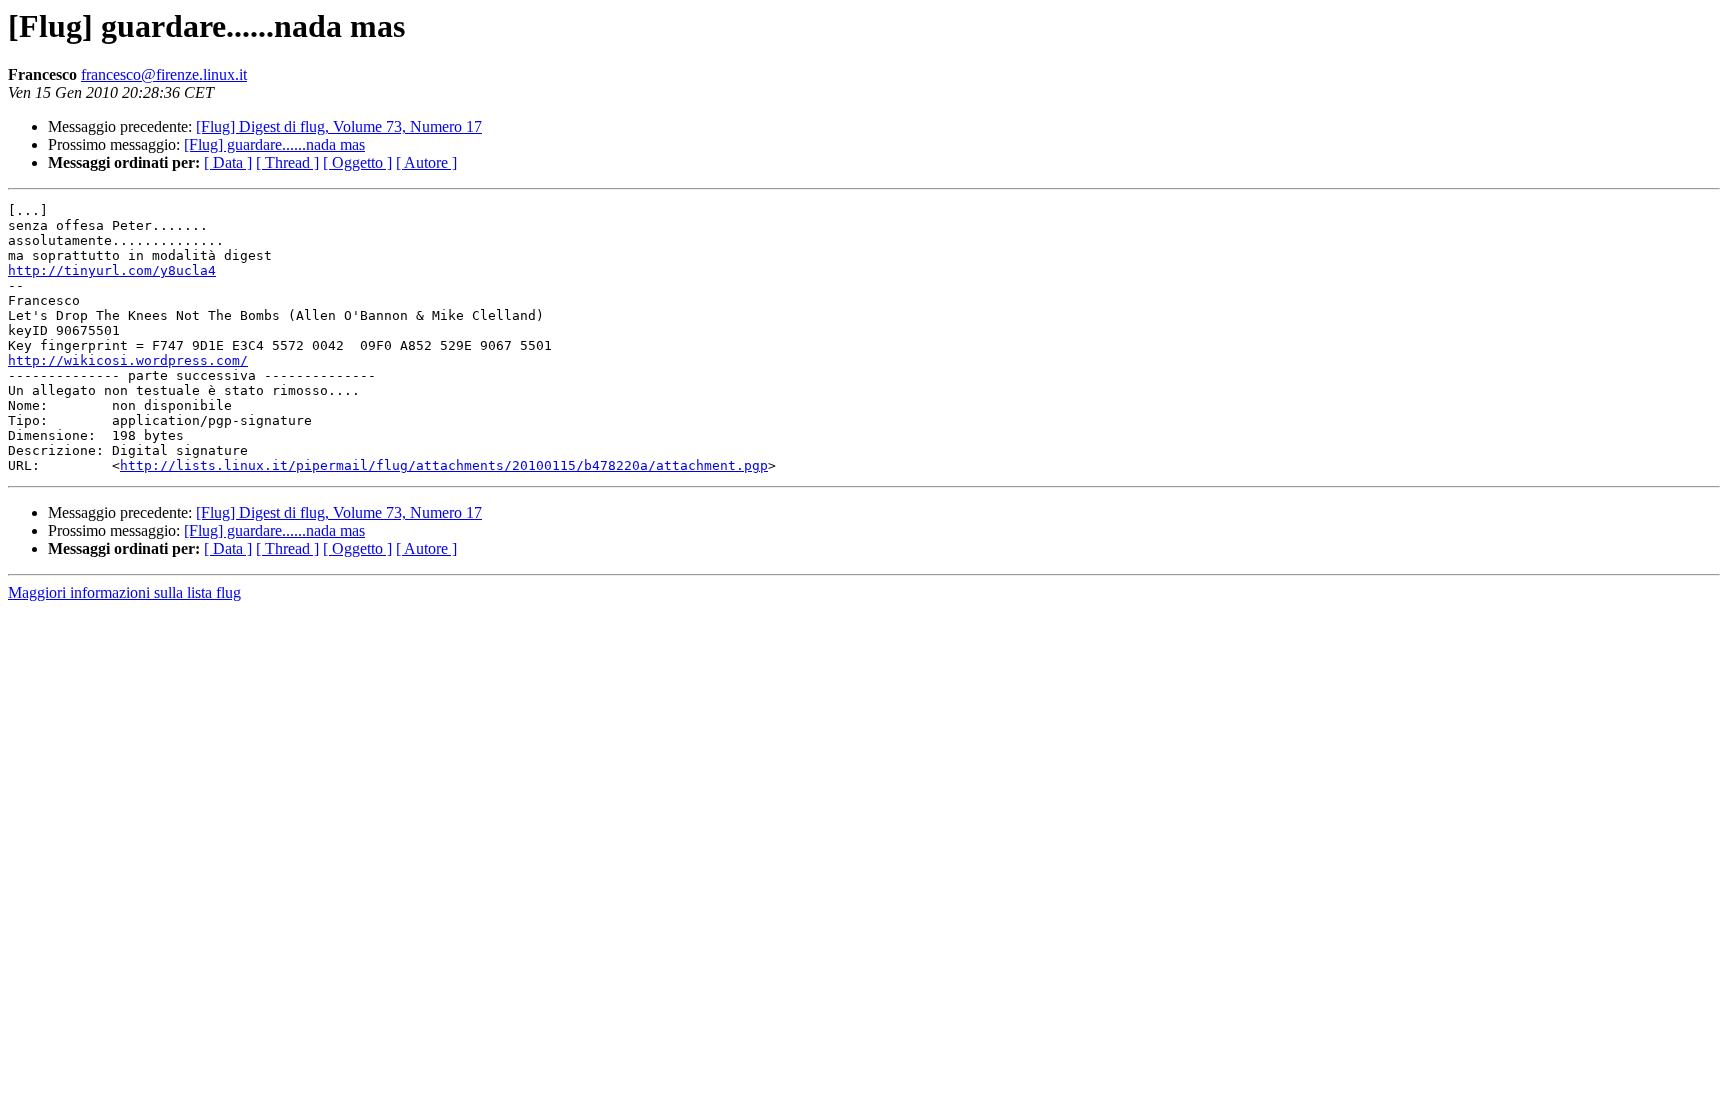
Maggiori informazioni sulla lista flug (124, 592)
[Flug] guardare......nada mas (274, 144)
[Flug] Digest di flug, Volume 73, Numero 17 (339, 126)
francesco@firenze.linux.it (164, 74)
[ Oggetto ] (357, 162)
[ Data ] (228, 162)
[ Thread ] (287, 162)
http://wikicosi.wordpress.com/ (128, 360)
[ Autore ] (426, 162)
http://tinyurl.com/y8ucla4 (112, 270)
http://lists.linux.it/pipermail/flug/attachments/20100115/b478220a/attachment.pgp (444, 465)
